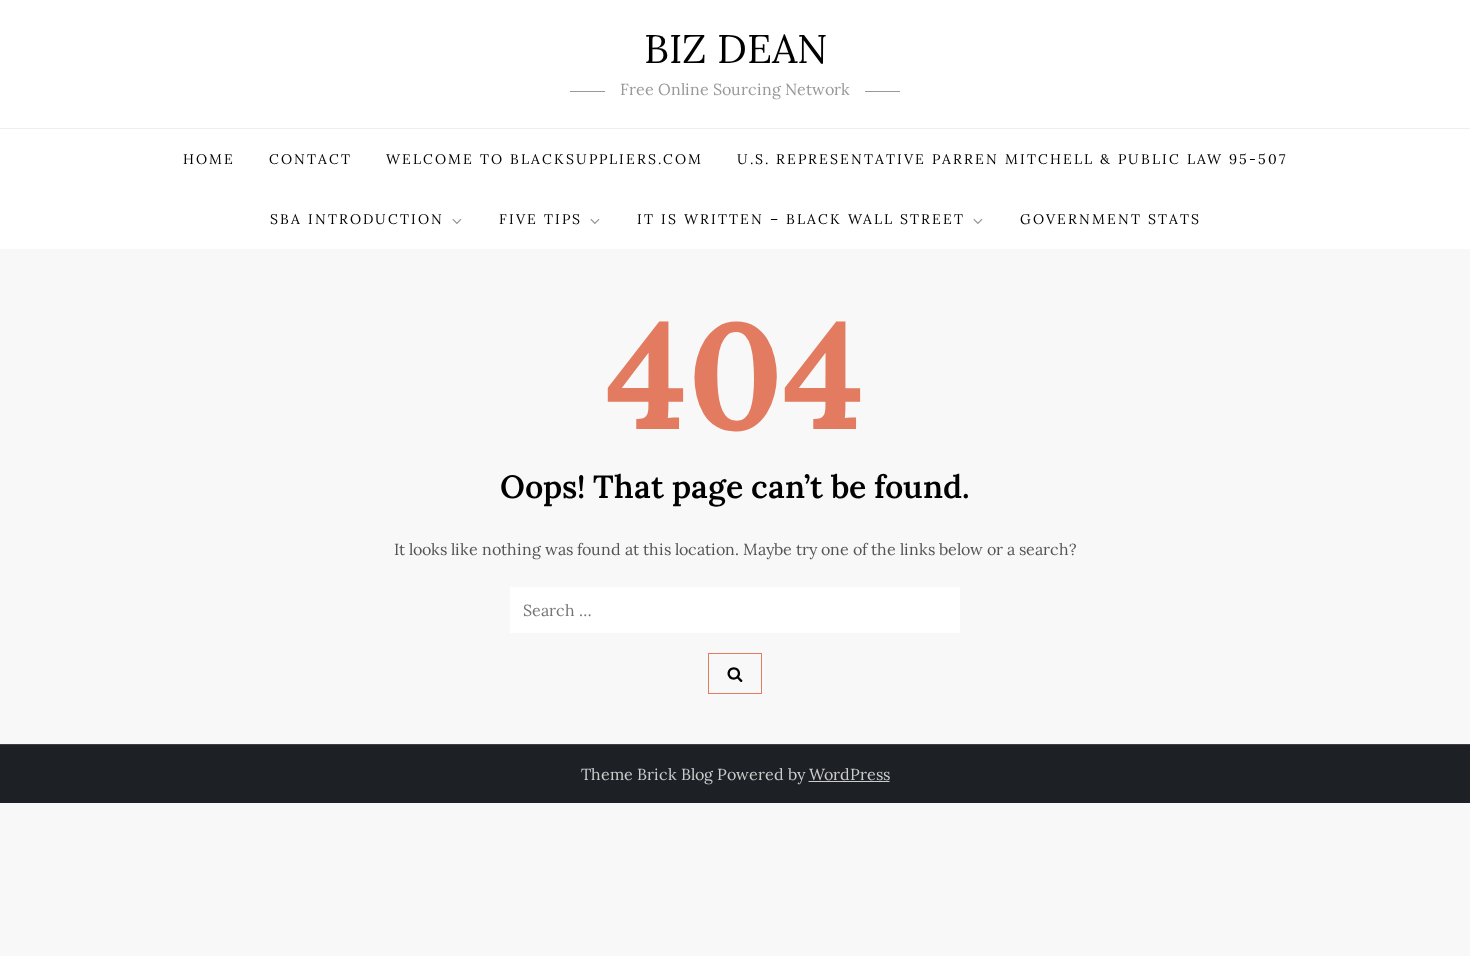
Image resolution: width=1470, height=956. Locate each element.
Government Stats (1110, 219)
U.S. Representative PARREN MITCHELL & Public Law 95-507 (1012, 159)
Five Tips (540, 219)
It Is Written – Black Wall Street (801, 219)
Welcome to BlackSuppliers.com (544, 159)
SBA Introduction (357, 219)
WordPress (849, 774)
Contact (310, 159)
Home (209, 159)
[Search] (735, 673)
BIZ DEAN (735, 48)
